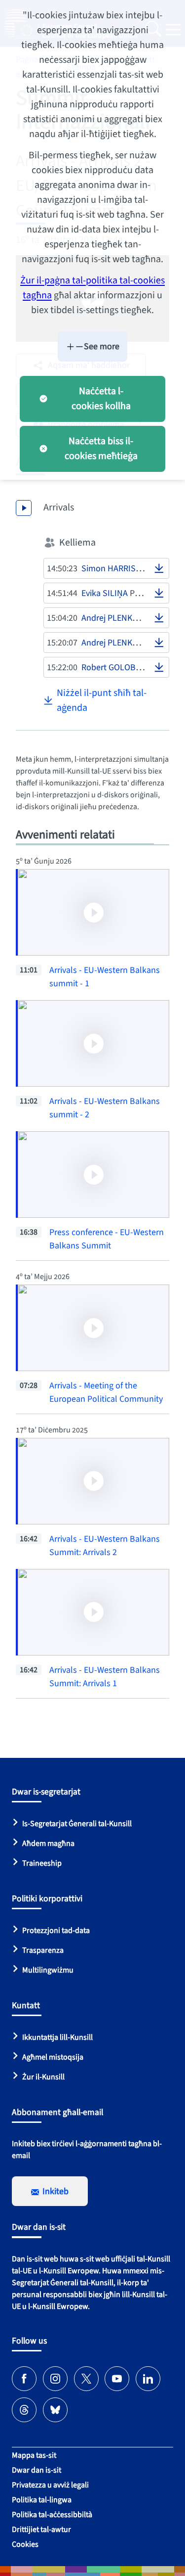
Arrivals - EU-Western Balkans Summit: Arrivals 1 (105, 1677)
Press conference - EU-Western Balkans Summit (107, 1239)
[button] (96, 568)
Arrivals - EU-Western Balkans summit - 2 (105, 1108)
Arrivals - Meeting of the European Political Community (106, 1392)
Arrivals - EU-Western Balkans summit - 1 (105, 977)
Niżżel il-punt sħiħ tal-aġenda (102, 700)
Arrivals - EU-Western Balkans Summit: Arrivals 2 (105, 1546)
